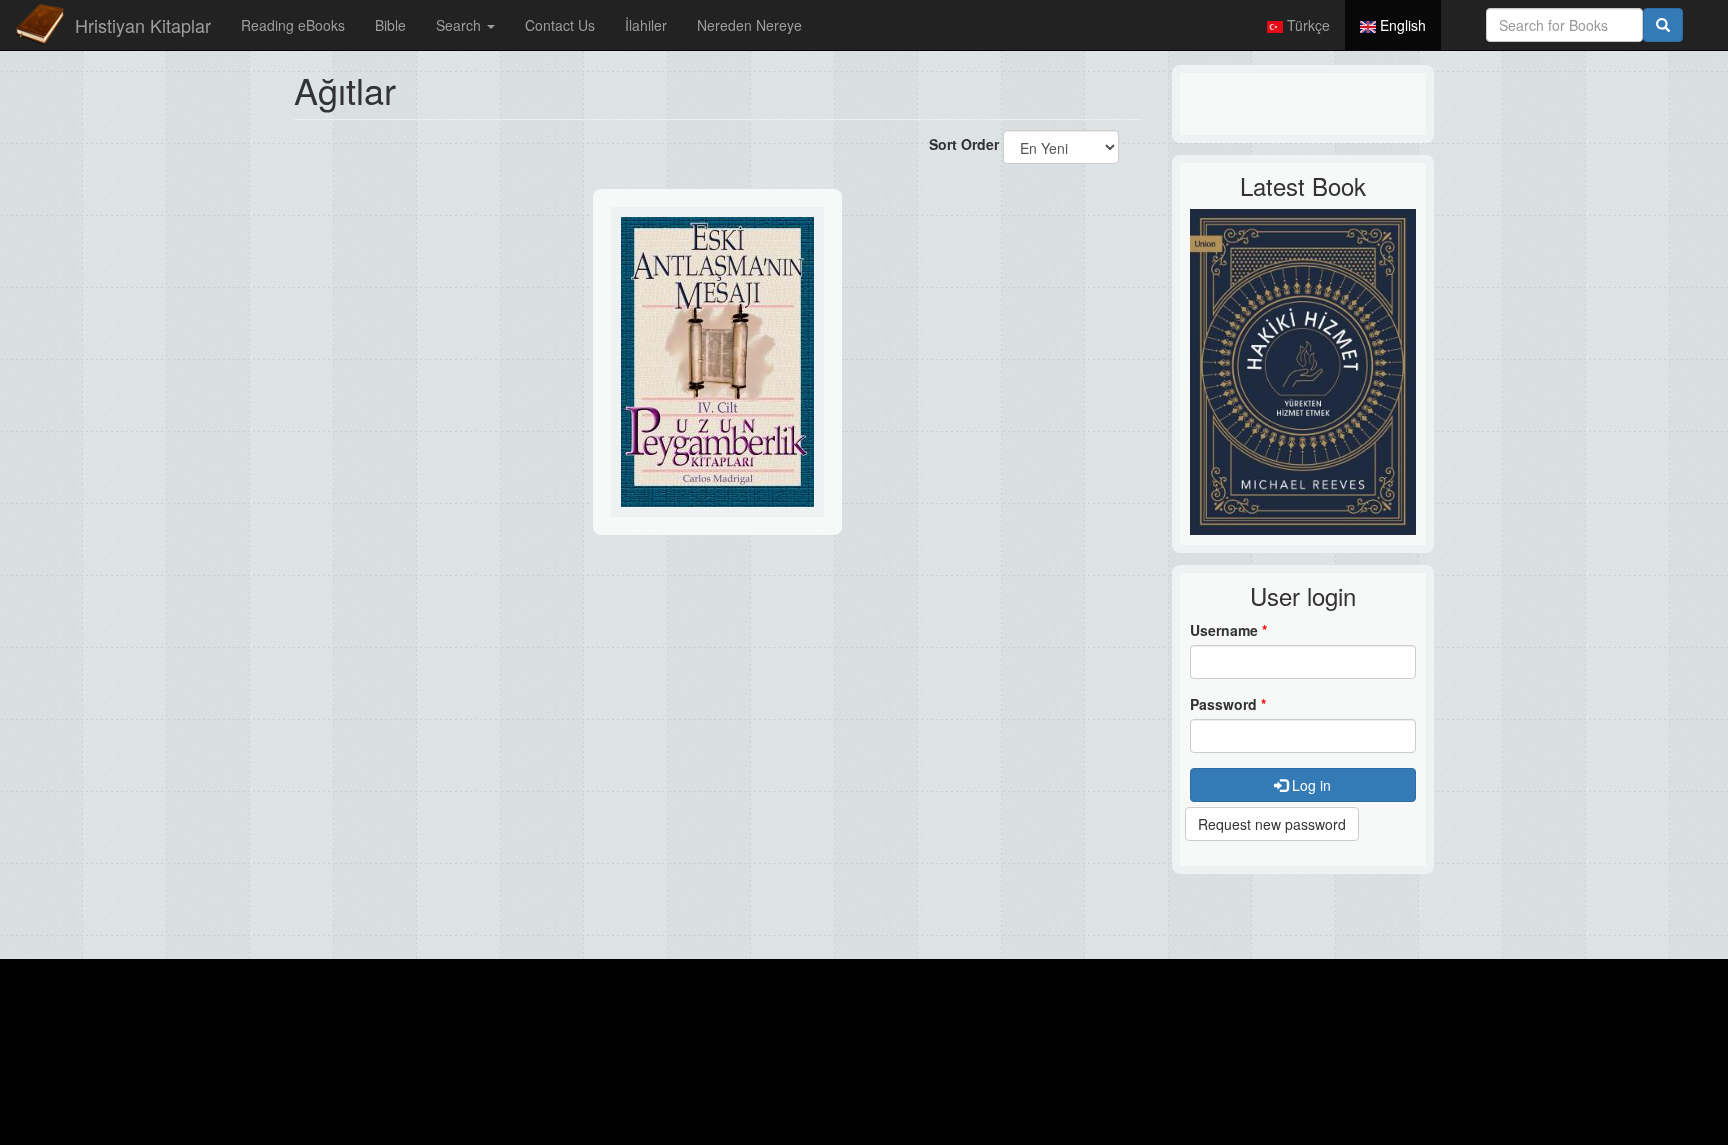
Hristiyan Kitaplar (143, 25)
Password (1228, 704)
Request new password (1272, 824)
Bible (390, 25)
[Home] (40, 25)
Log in (1309, 785)
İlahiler (646, 25)
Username (1228, 630)
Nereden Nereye (749, 25)
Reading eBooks (293, 25)
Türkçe (1306, 25)
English (1401, 25)
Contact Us (560, 25)
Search (460, 25)
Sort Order (964, 144)
